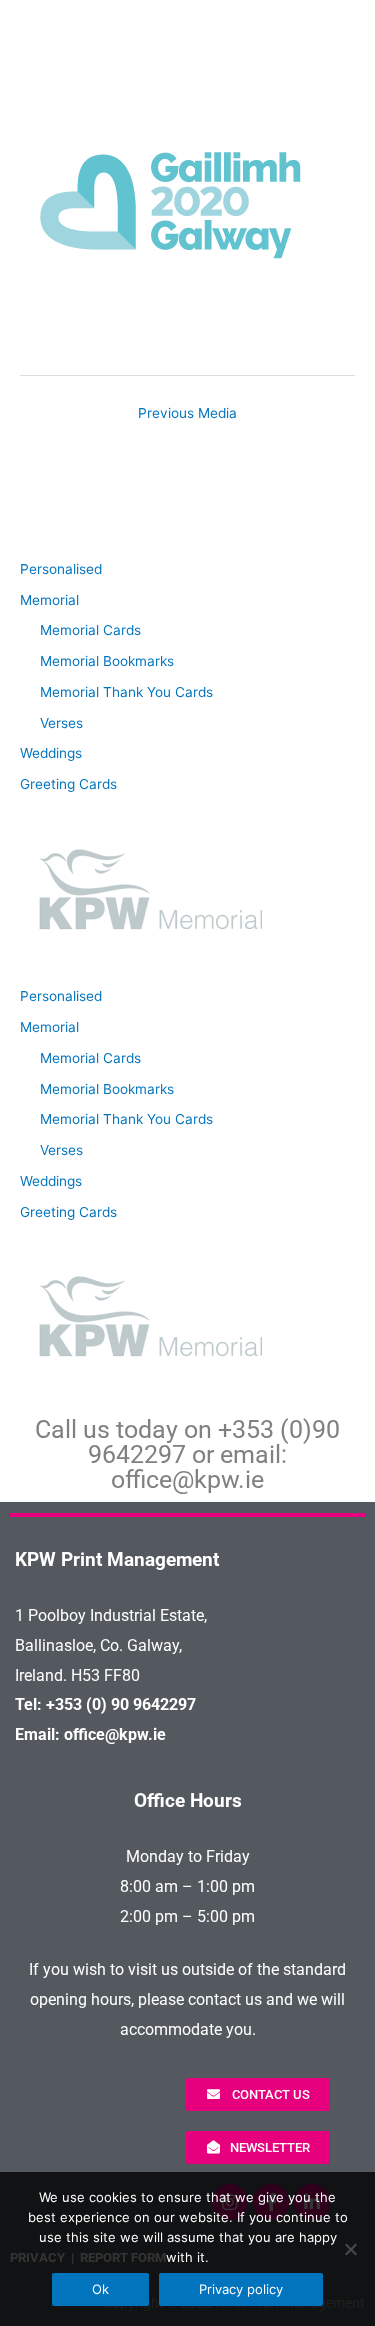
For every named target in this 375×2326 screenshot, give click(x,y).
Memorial (49, 600)
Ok (100, 2289)
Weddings (51, 753)
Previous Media (187, 413)
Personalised (61, 569)
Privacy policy (241, 2289)
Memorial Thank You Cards (126, 692)
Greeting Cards (68, 784)
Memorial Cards (90, 630)
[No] (350, 2249)
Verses (61, 723)
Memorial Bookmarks (107, 661)
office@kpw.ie (187, 1479)
